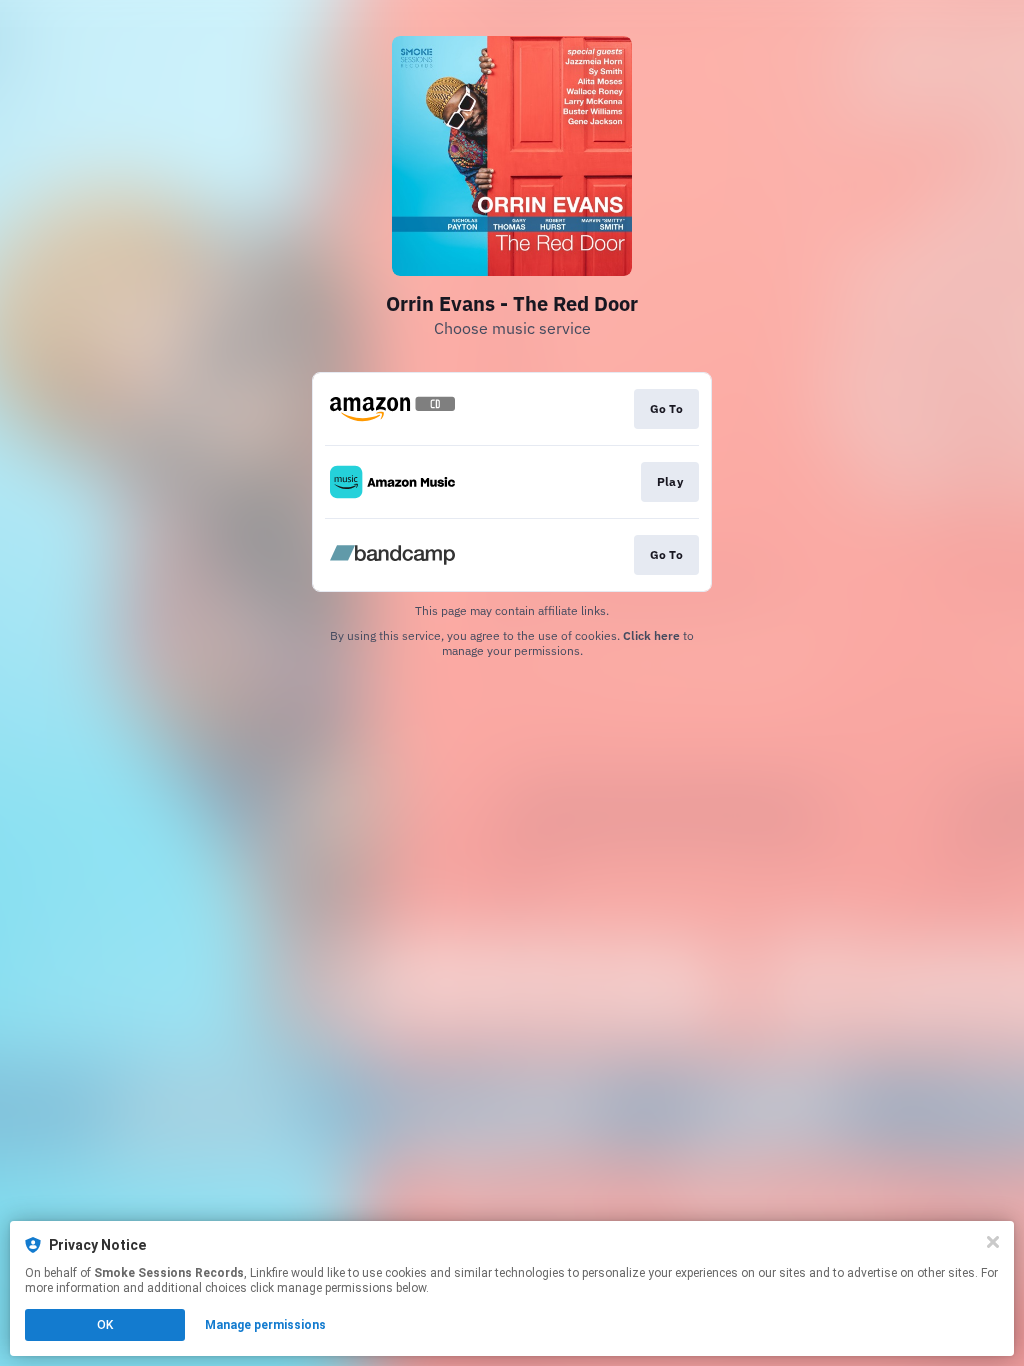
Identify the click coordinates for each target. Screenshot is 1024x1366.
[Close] (993, 1242)
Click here (651, 635)
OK (105, 1325)
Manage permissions (265, 1325)
